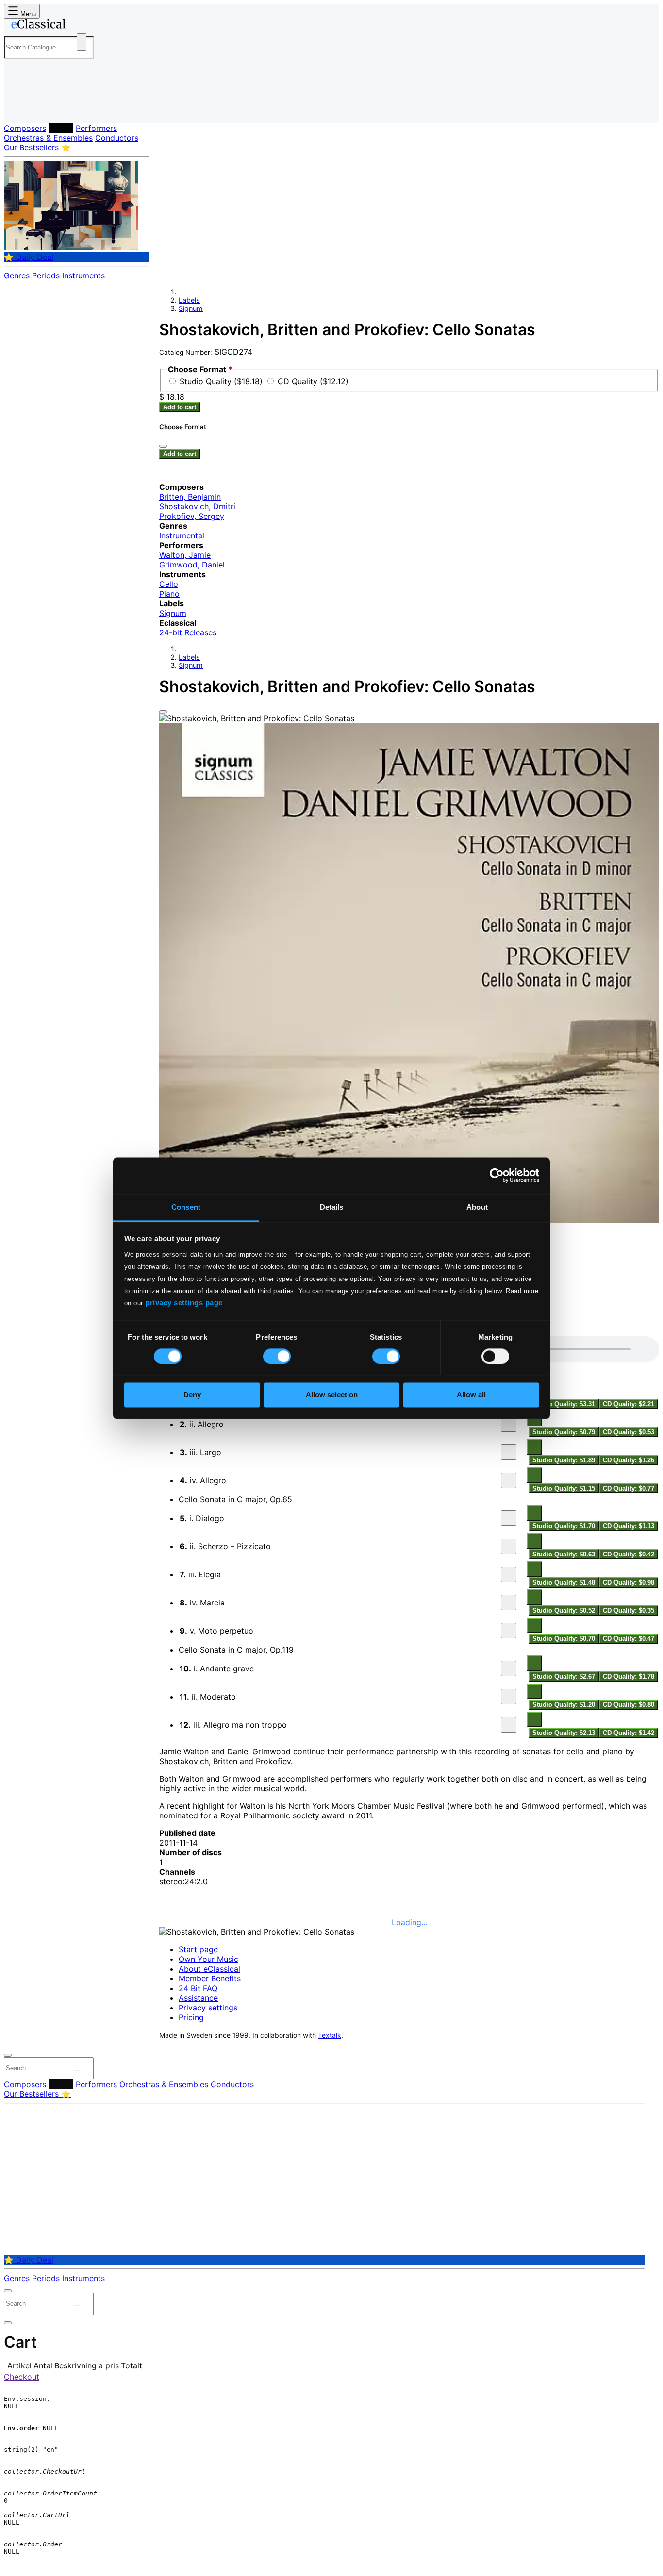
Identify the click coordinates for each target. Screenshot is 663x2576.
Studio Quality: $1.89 (564, 1460)
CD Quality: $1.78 (629, 1677)
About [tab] (477, 1207)
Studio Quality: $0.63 (564, 1554)
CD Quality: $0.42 (629, 1554)
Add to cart (180, 407)
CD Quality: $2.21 (629, 1404)
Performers (96, 128)
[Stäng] (163, 446)
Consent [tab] (186, 1207)
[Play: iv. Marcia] (509, 1603)
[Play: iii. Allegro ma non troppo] (509, 1725)
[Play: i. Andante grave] (509, 1669)
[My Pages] (21, 108)
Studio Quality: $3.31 (564, 1404)
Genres (17, 275)
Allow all (471, 1395)
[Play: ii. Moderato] (509, 1697)
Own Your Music (208, 1959)
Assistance (198, 1998)
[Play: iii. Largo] (509, 1452)
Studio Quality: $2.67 (564, 1677)
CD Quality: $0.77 (629, 1488)
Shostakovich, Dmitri (197, 506)
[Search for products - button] (82, 42)
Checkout (22, 2377)
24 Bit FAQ (198, 1988)
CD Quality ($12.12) (313, 381)
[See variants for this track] (534, 1447)
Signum (191, 308)
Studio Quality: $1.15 (564, 1488)
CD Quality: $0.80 (629, 1705)
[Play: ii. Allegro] (509, 1424)
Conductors (117, 138)
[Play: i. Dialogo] (509, 1518)
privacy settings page (184, 1303)
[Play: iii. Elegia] (509, 1574)
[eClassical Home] (82, 26)
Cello (169, 584)
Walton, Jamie (185, 555)
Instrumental (182, 535)
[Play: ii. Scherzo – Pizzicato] (509, 1546)
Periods (46, 275)
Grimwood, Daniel (192, 565)
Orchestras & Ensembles (48, 138)
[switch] (277, 1356)
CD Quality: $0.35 (629, 1611)
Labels (61, 128)
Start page (198, 1949)
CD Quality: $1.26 (629, 1460)
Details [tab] (332, 1207)
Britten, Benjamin (190, 497)
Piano (169, 594)
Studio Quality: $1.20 (564, 1705)
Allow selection (332, 1395)
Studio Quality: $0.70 (564, 1639)
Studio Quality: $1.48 (564, 1582)
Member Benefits (210, 1978)
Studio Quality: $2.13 (564, 1733)
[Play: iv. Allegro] (509, 1480)
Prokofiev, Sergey (192, 516)
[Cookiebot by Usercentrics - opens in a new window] (497, 1175)
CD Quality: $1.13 (629, 1526)
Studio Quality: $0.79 (564, 1432)
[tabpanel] (409, 1538)
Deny (192, 1395)
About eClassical (209, 1969)
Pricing (191, 2017)
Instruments (83, 275)
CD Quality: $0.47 (629, 1639)
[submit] (77, 2070)
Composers (25, 128)
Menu (27, 14)
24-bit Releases (188, 632)
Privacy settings (208, 2008)
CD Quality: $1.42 (629, 1733)
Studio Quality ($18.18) (222, 381)
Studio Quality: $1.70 (564, 1526)
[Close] (163, 712)
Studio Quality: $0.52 (564, 1611)
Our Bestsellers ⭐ (37, 147)
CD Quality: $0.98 (629, 1582)
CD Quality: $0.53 (629, 1432)
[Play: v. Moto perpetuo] (509, 1631)
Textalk (330, 2035)
